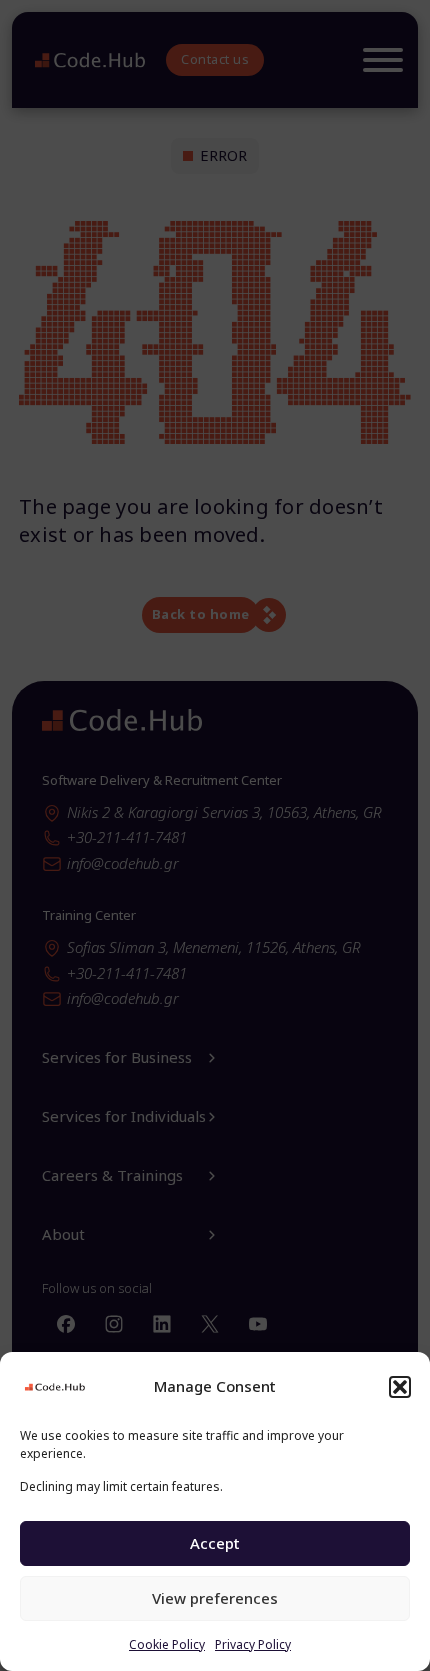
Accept (215, 1543)
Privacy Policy (253, 1644)
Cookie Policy (167, 1644)
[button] (400, 1387)
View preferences (215, 1598)
